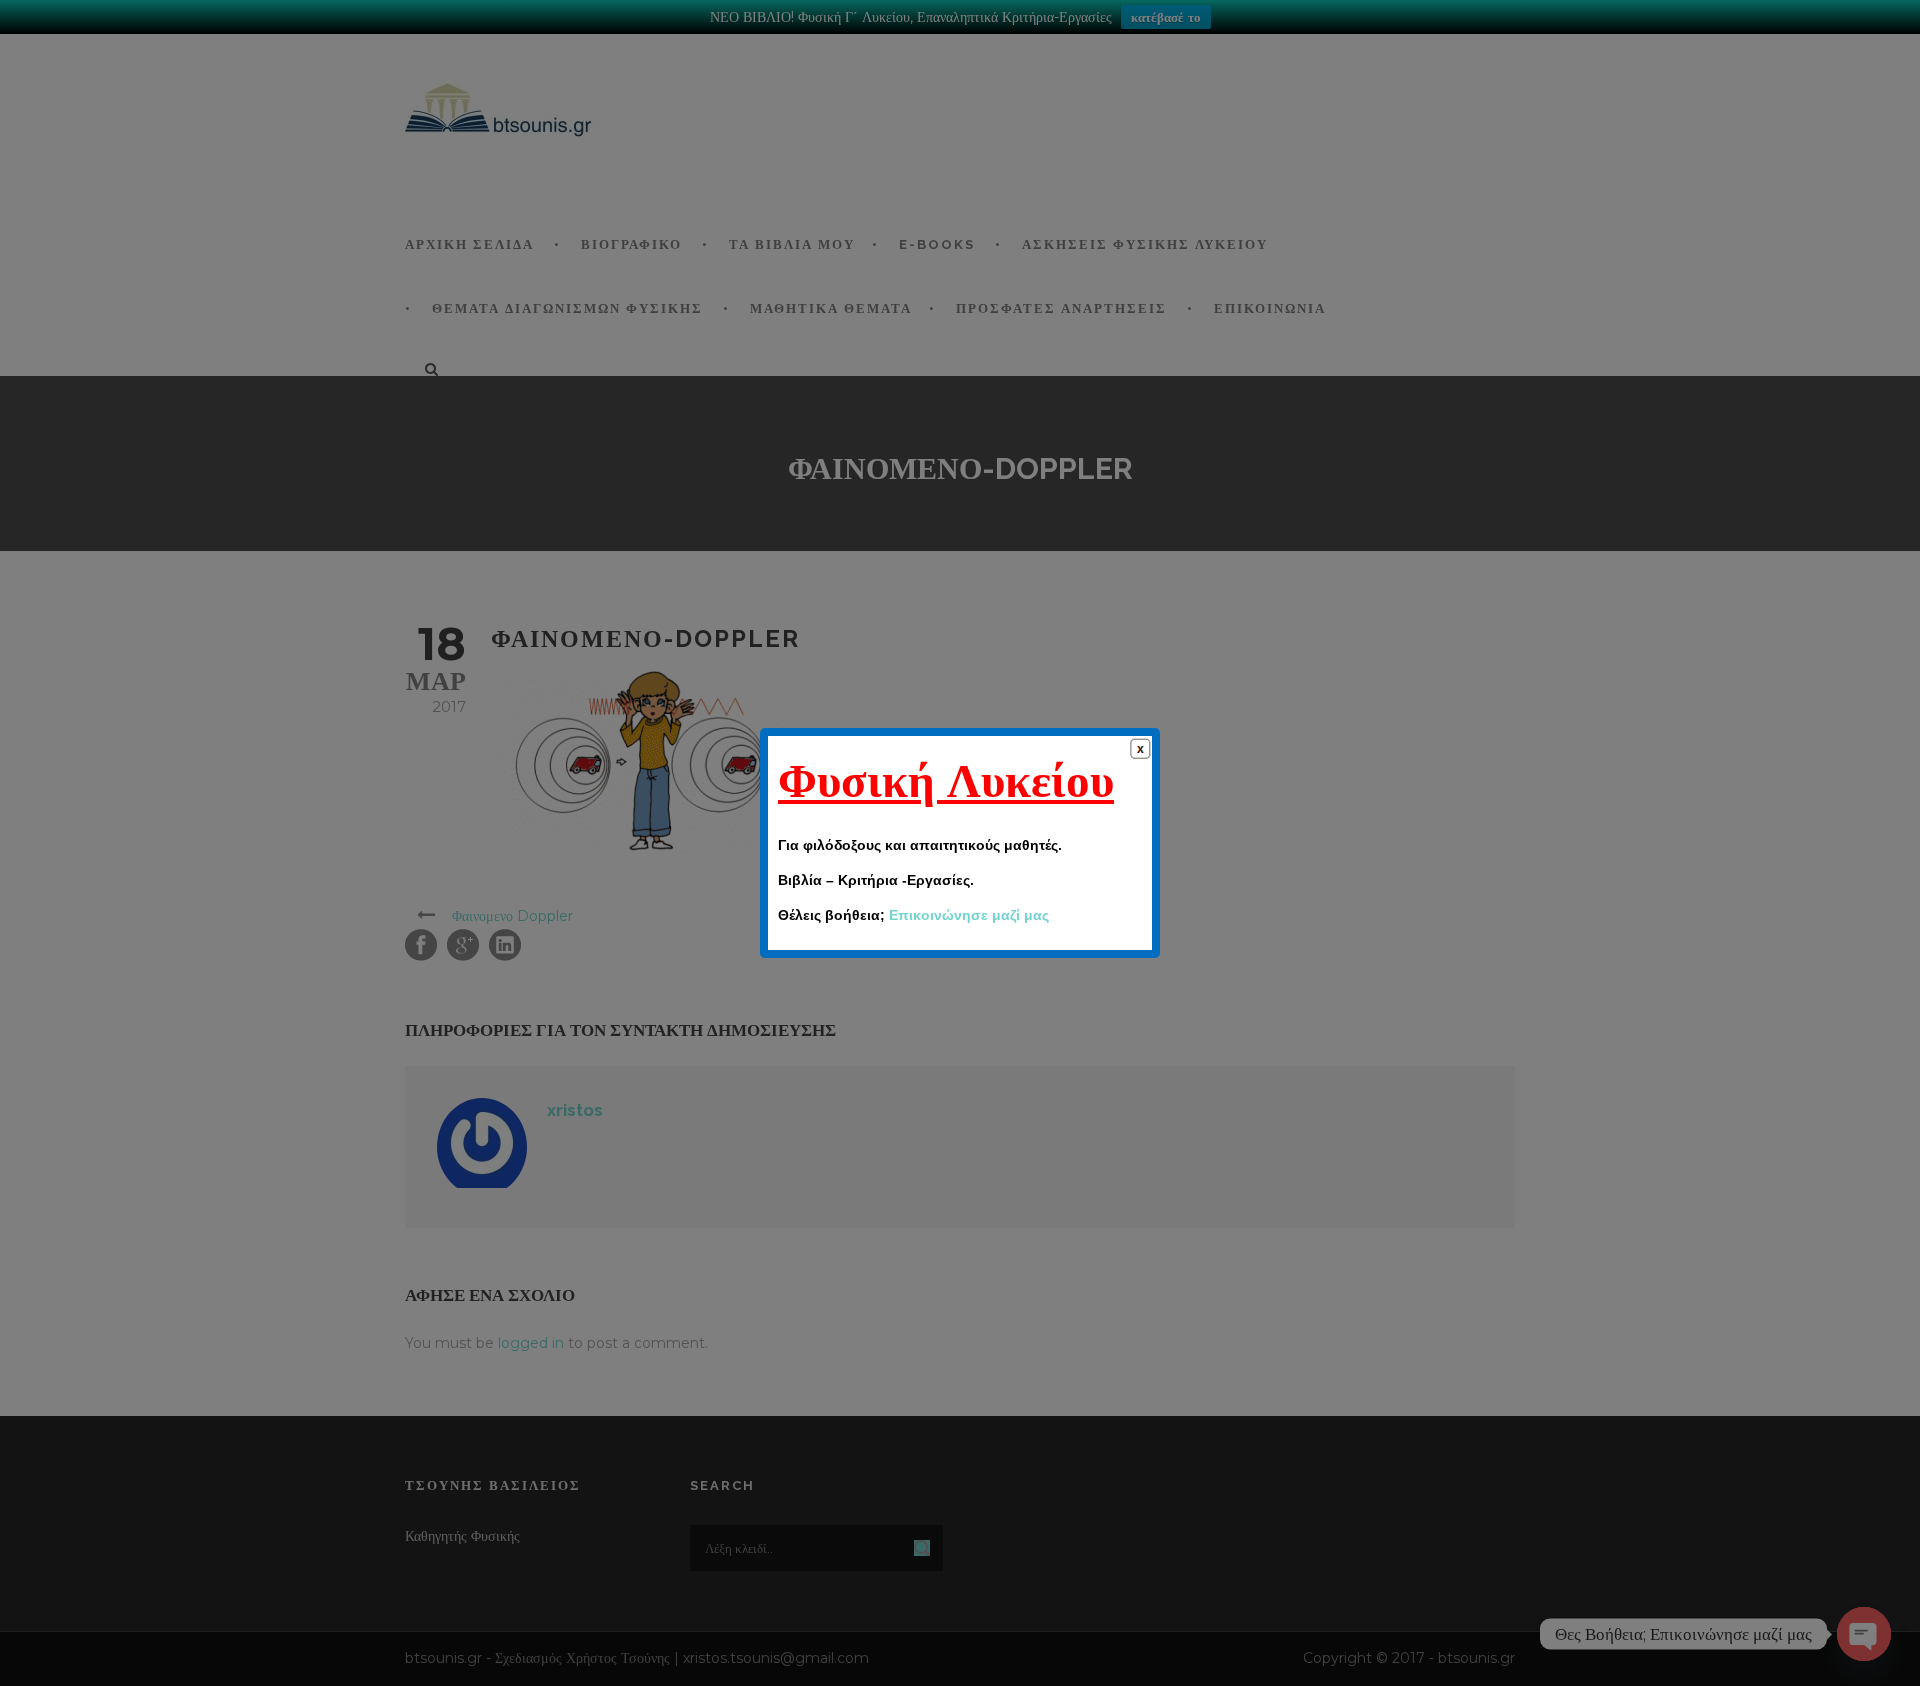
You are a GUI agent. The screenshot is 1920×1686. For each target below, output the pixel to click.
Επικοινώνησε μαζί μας (969, 915)
